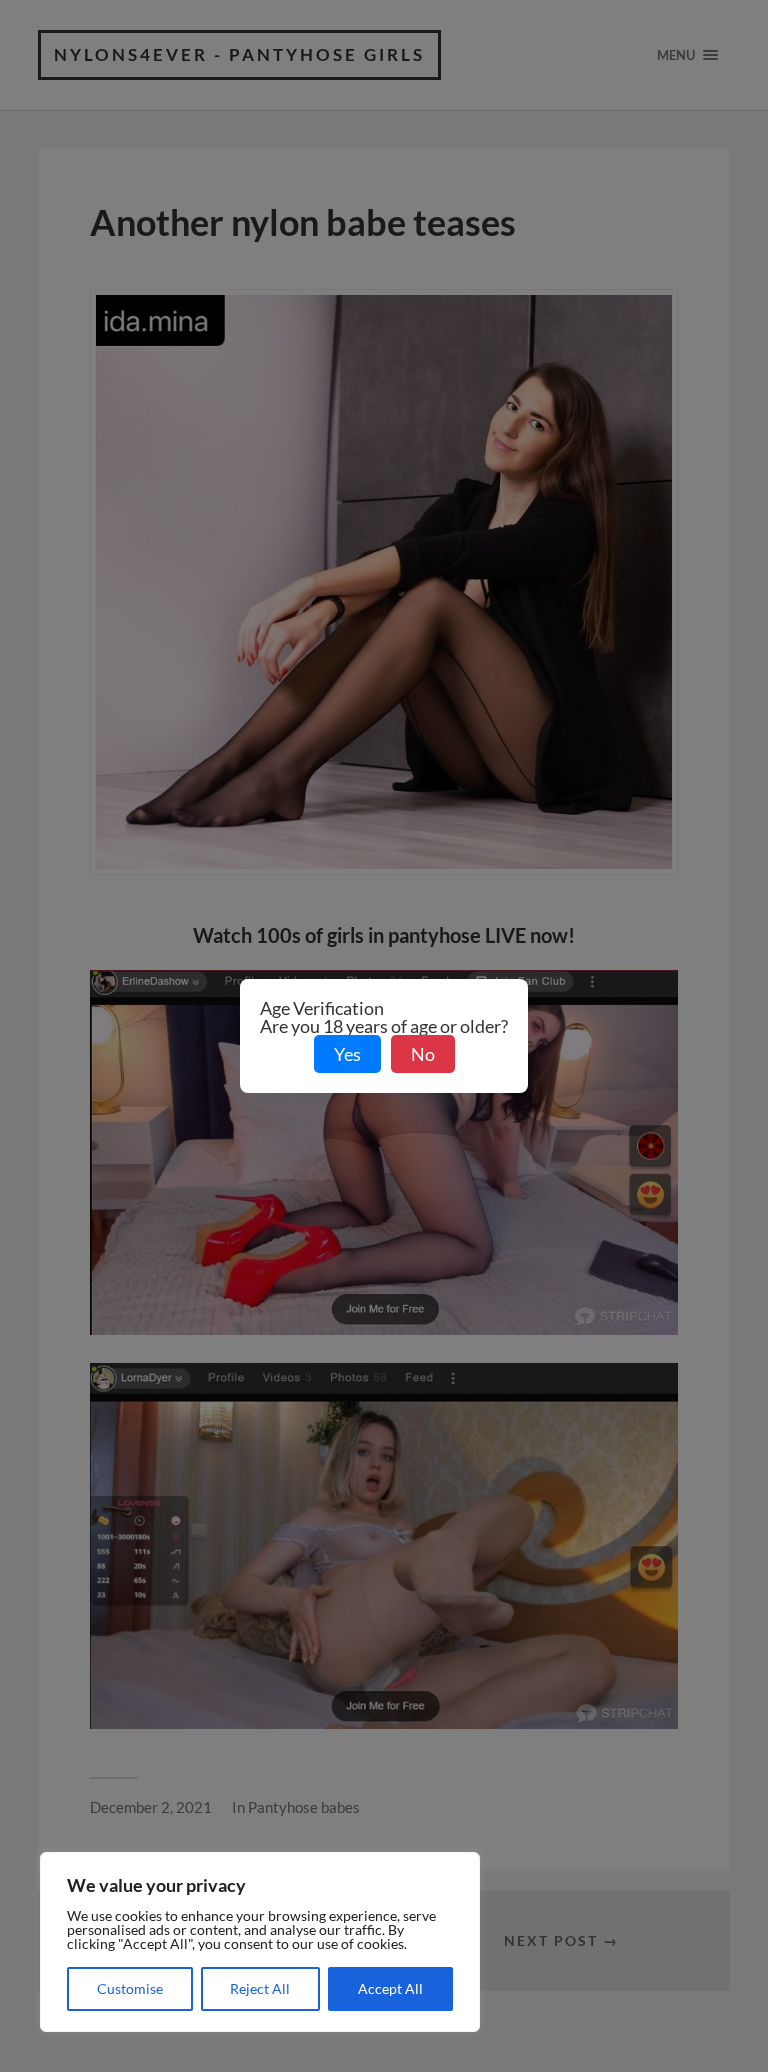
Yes (347, 1054)
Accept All (390, 1988)
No (423, 1054)
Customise (130, 1988)
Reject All (260, 1988)
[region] (260, 1942)
